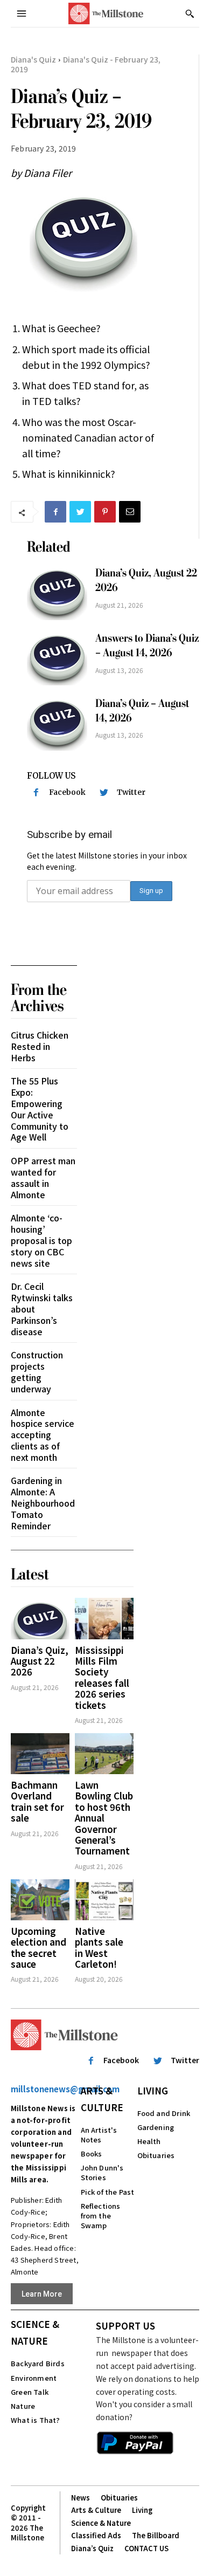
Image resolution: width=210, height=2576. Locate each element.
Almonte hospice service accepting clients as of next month (43, 1435)
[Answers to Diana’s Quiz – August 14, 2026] (57, 658)
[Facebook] (55, 512)
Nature (23, 2406)
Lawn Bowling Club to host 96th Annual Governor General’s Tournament (104, 1818)
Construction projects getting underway (37, 1371)
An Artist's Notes (99, 2135)
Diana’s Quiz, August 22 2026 (40, 1661)
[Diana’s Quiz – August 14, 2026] (57, 723)
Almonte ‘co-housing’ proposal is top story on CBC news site (41, 1240)
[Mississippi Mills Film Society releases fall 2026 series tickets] (104, 1618)
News (80, 2498)
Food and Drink (164, 2113)
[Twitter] (80, 512)
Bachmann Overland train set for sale (37, 1801)
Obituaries (156, 2155)
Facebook (67, 792)
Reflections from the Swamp (101, 2216)
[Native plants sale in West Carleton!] (104, 1900)
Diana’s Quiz (92, 2548)
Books (92, 2153)
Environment (34, 2378)
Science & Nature (35, 2332)
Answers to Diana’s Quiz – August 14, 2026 (147, 645)
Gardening (156, 2127)
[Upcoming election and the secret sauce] (40, 1900)
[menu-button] (22, 13)
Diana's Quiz (33, 59)
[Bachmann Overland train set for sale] (40, 1754)
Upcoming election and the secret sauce (38, 1947)
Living (153, 2090)
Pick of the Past (108, 2192)
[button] (190, 13)
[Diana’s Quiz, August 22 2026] (57, 593)
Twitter (131, 792)
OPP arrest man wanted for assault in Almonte (43, 1177)
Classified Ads (96, 2535)
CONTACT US (146, 2548)
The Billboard (156, 2535)
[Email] (130, 512)
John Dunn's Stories (102, 2172)
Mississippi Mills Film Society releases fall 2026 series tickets (102, 1677)
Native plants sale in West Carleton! (99, 1947)
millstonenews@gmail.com (65, 2089)
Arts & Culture (102, 2099)
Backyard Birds (38, 2363)
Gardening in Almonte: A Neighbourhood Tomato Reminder (43, 1503)
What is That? (36, 2420)
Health (149, 2141)
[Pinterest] (105, 512)
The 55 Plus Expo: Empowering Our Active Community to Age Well (40, 1109)
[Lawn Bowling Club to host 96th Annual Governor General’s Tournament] (104, 1754)
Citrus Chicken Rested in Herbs (40, 1046)
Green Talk (30, 2392)
